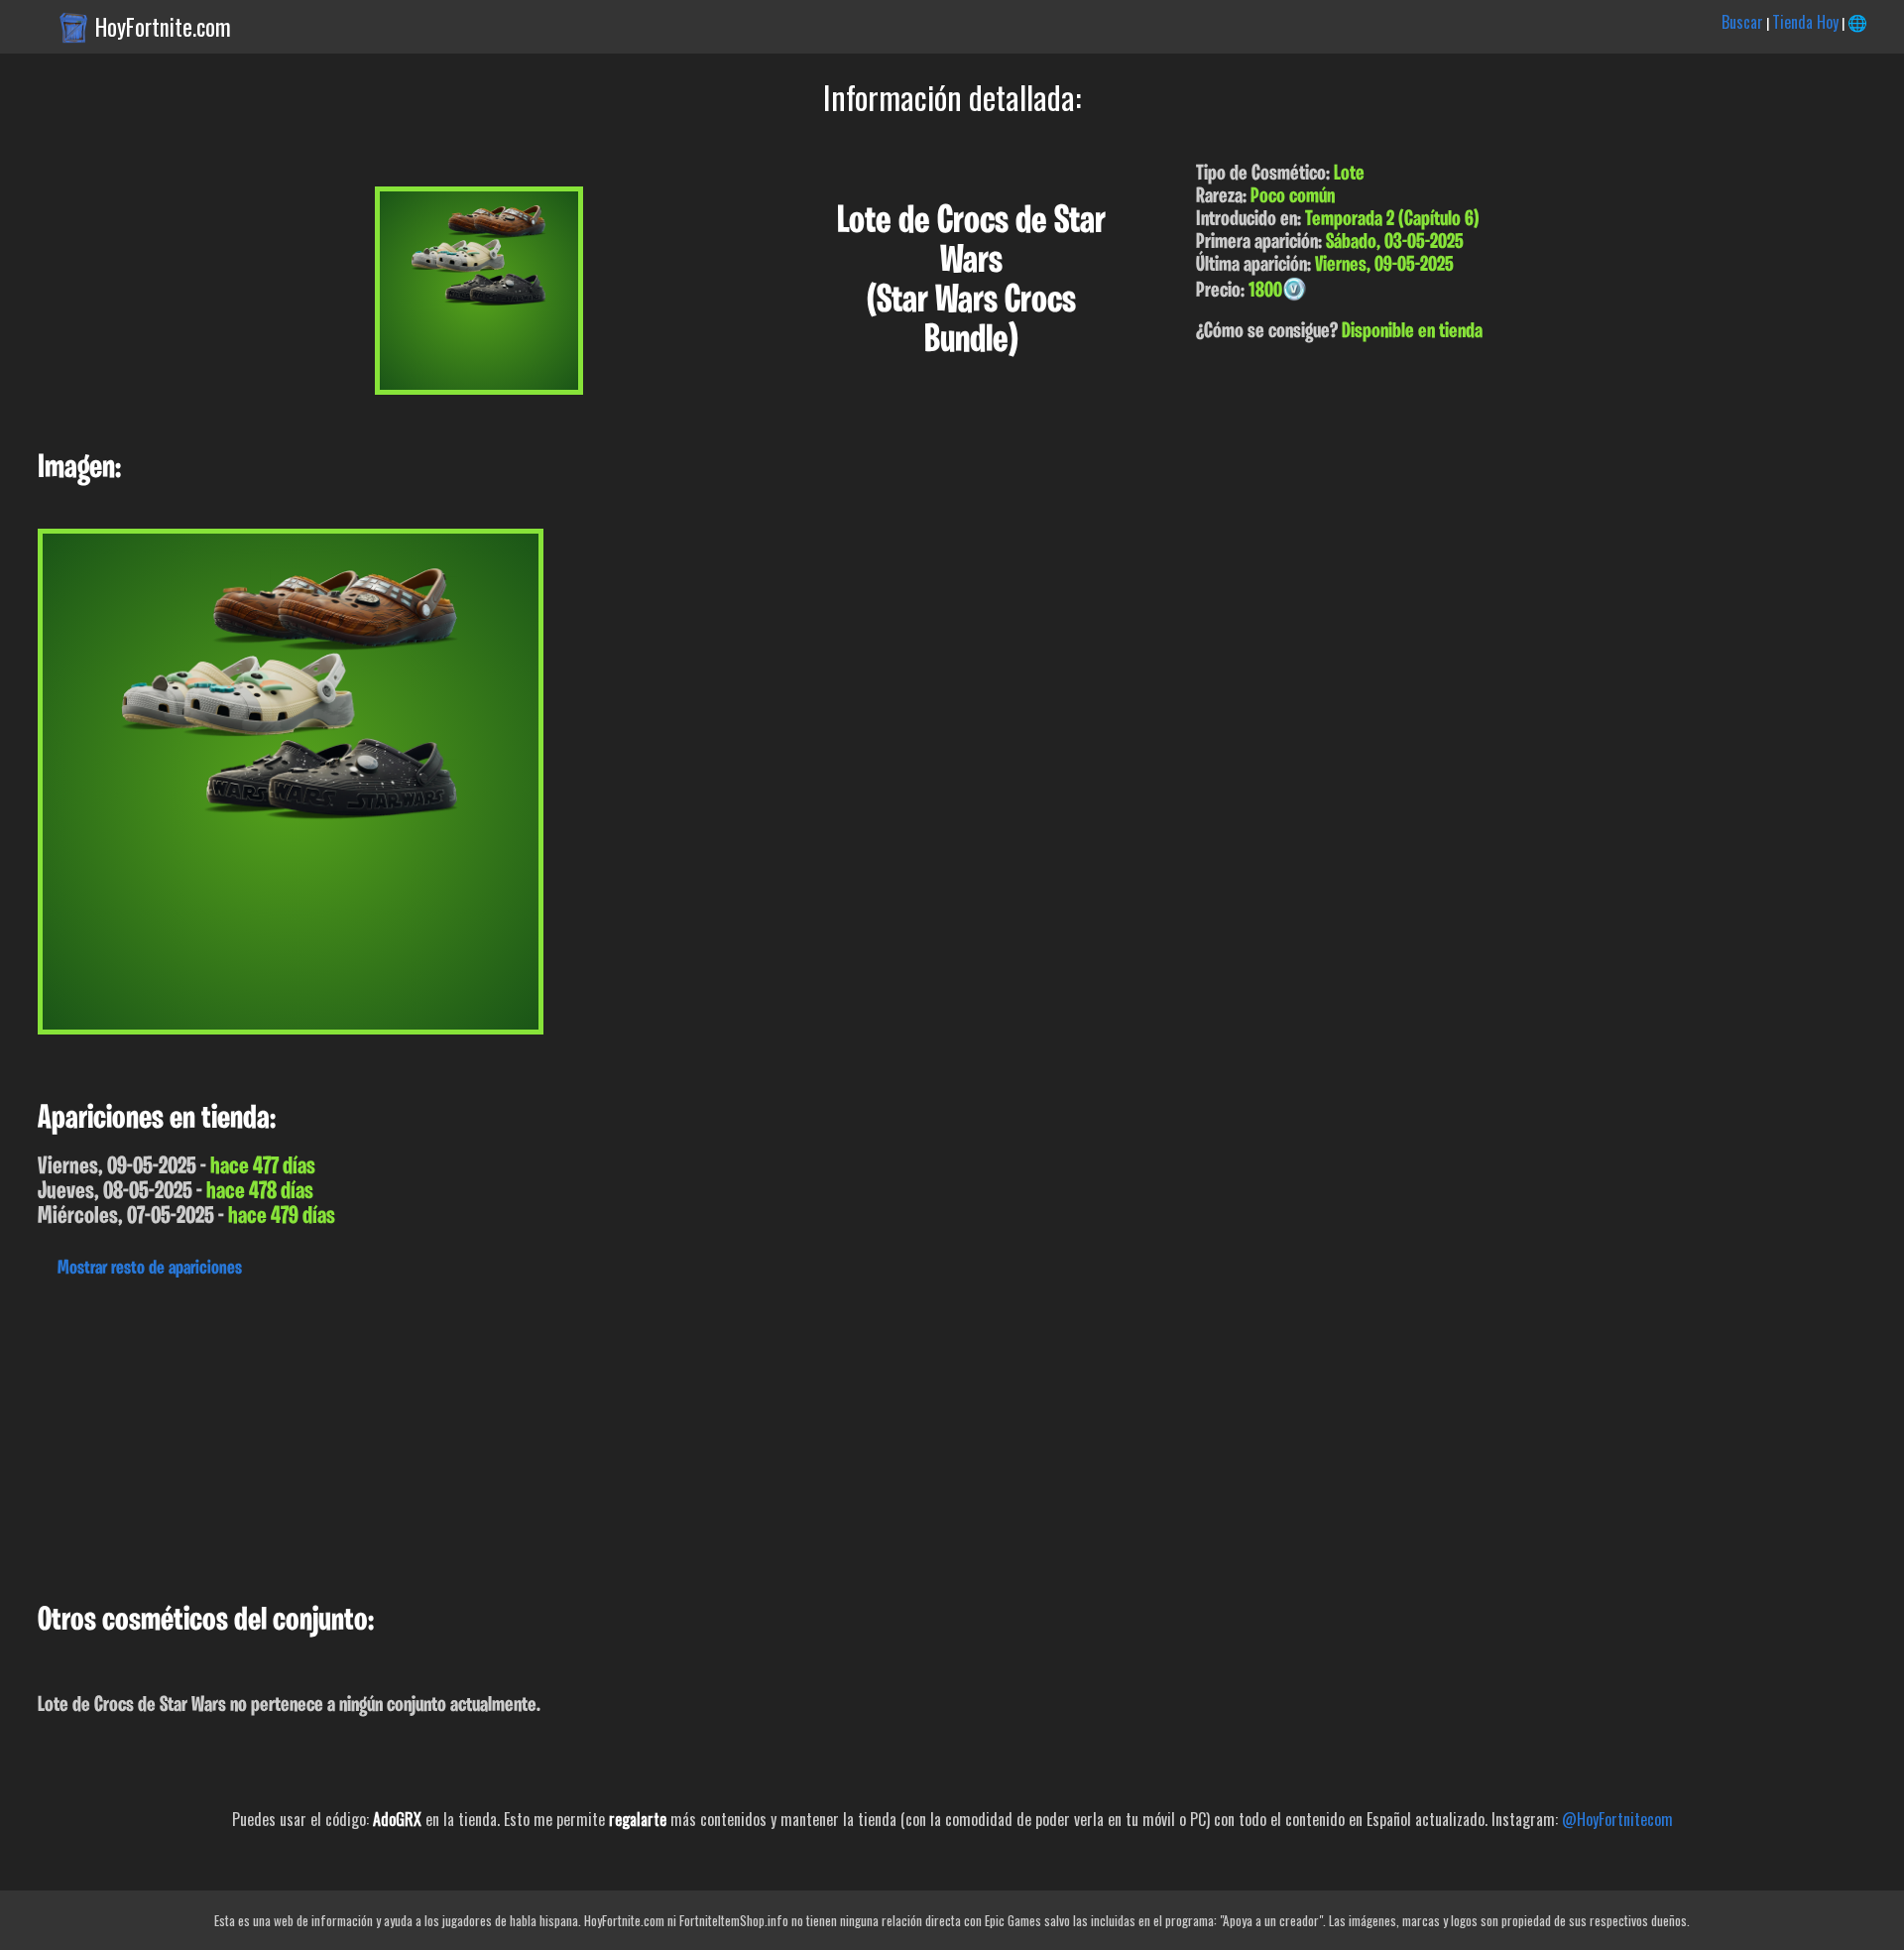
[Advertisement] (595, 1435)
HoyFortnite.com (163, 27)
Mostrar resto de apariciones (150, 1269)
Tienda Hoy (1805, 22)
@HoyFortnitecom (1617, 1819)
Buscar (1742, 22)
